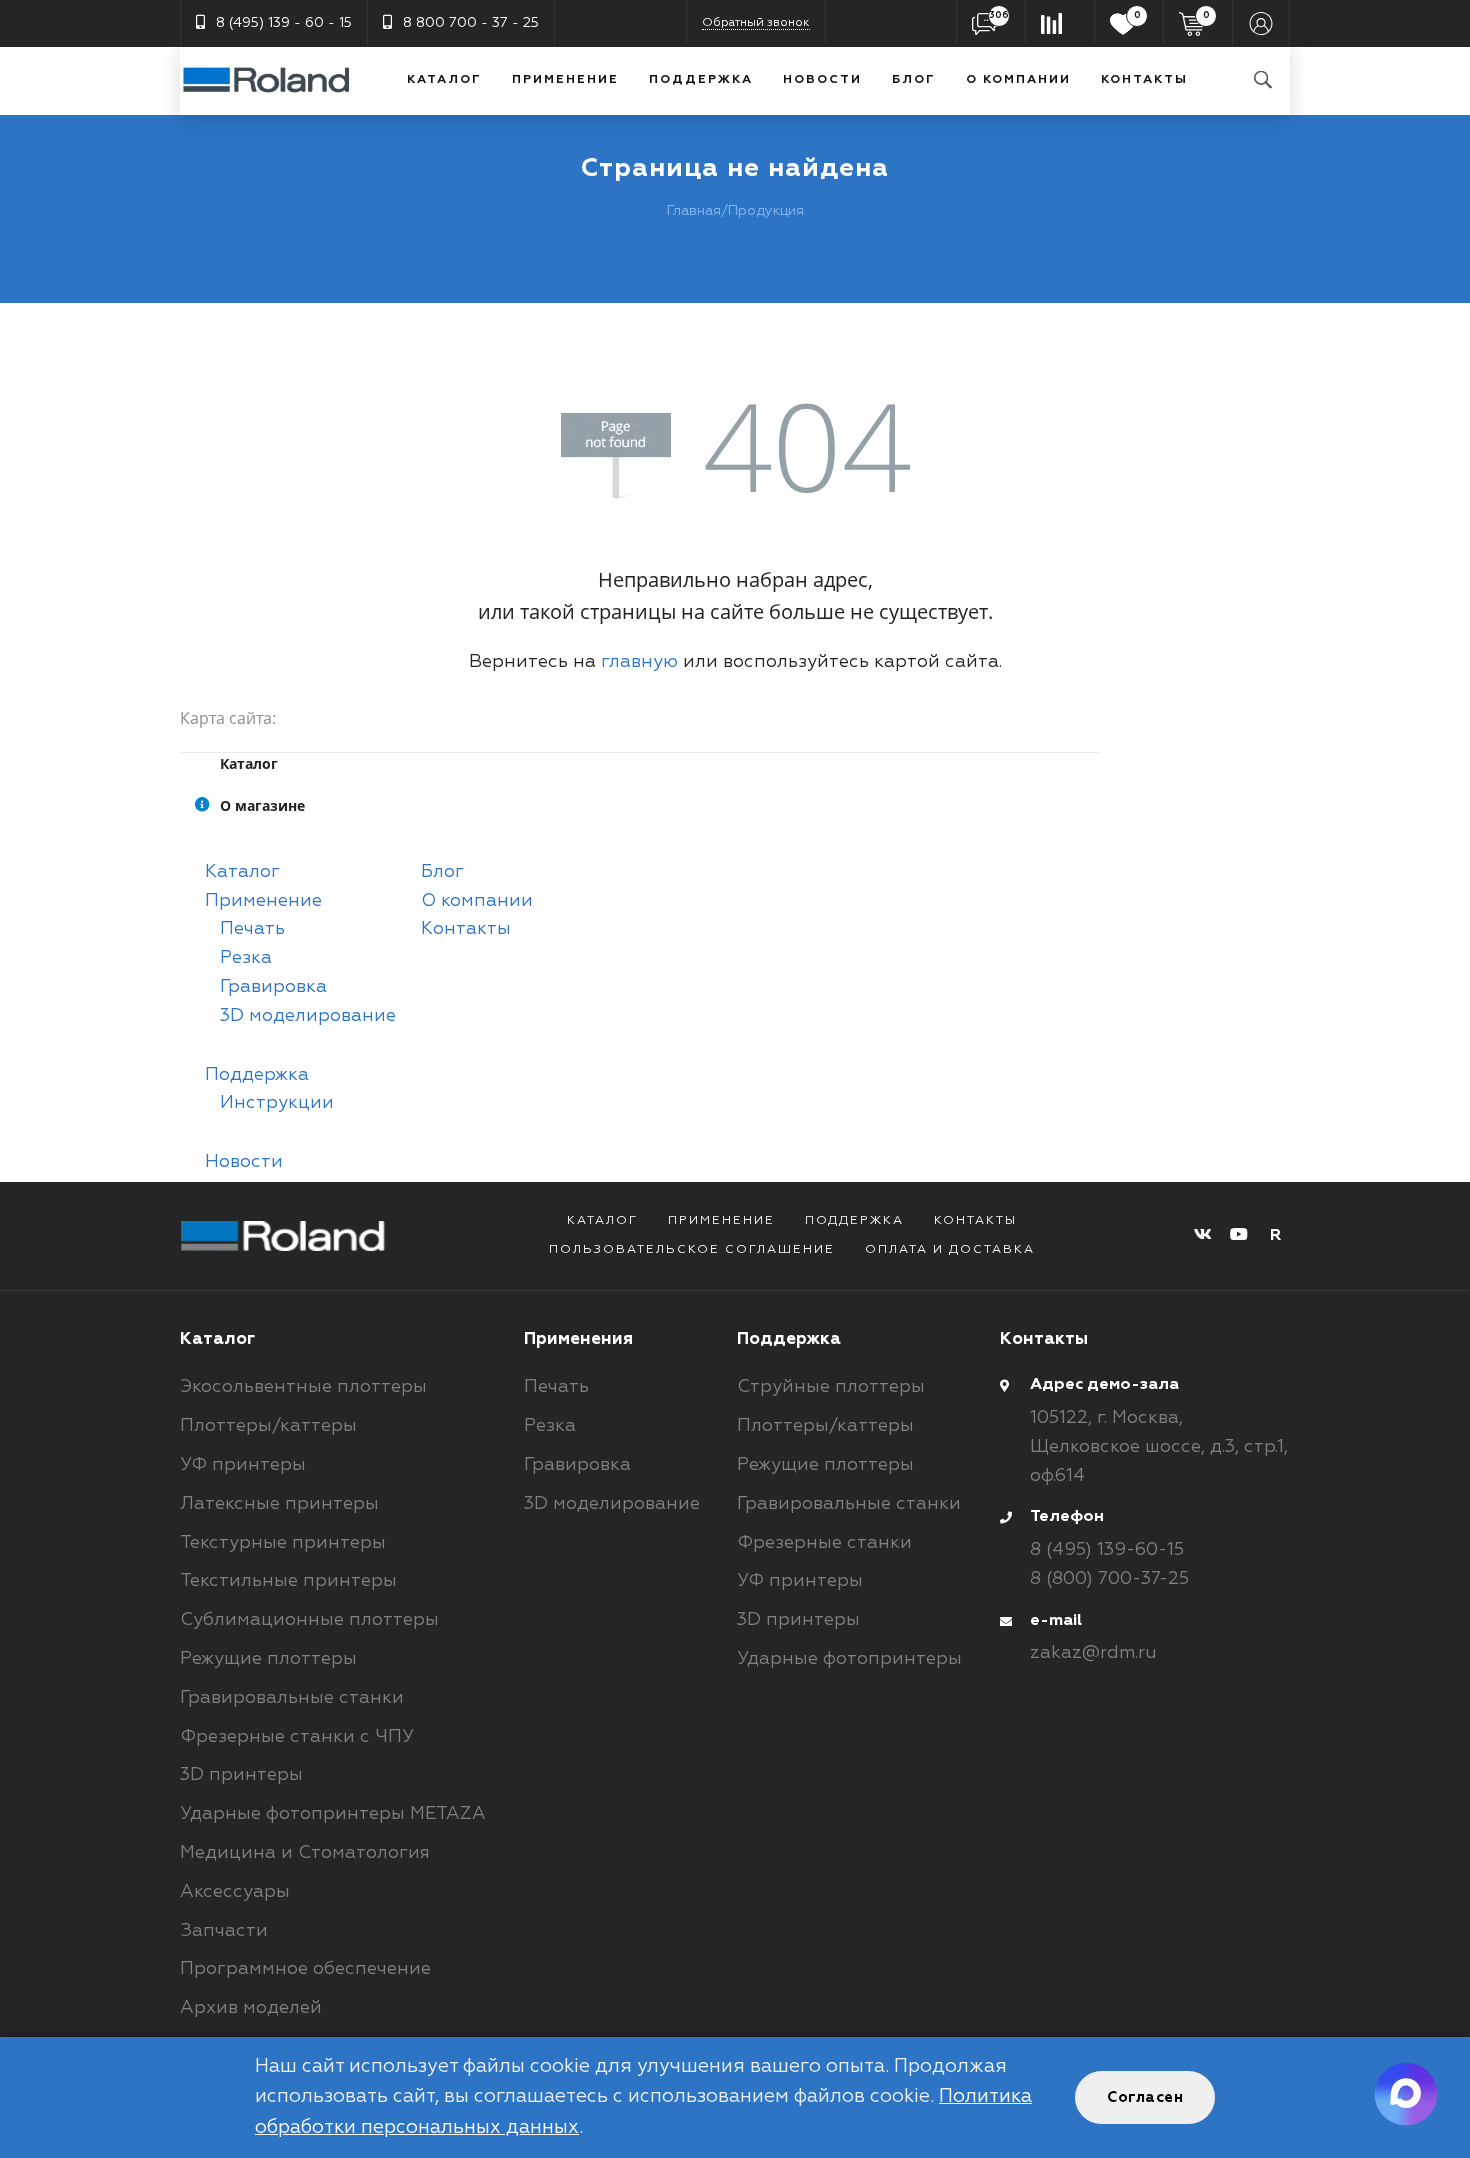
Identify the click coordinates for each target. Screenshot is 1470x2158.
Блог (914, 80)
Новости (822, 80)
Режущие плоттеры (268, 1659)
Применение (565, 80)
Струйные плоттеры (831, 1387)
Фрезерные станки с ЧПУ (297, 1737)
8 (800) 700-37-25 (1109, 1579)
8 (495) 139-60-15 (1107, 1550)
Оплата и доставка (950, 1250)
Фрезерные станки (824, 1543)
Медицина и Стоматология (305, 1853)
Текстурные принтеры (283, 1543)
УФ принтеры (243, 1465)
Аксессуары (235, 1892)
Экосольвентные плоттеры (303, 1387)
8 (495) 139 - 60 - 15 (284, 23)
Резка (246, 958)
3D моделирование (308, 1016)
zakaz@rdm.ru (1093, 1653)
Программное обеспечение (305, 1969)
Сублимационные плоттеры (309, 1620)
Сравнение (1060, 24)
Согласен (1145, 2097)
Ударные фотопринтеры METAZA (333, 1814)
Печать (252, 929)
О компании (1018, 80)
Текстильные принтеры (288, 1581)
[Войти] (1261, 24)
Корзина (1206, 15)
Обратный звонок (756, 23)
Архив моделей (251, 2008)
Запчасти (224, 1931)
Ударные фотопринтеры (849, 1659)
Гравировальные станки (292, 1698)
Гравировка (273, 987)
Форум (999, 15)
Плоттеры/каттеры (268, 1426)
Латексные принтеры (279, 1504)
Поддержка (701, 80)
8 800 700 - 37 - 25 (471, 23)
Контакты (1144, 80)
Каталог (444, 80)
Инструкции (277, 1103)
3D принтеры (241, 1775)
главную (639, 662)
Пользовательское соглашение (692, 1250)
